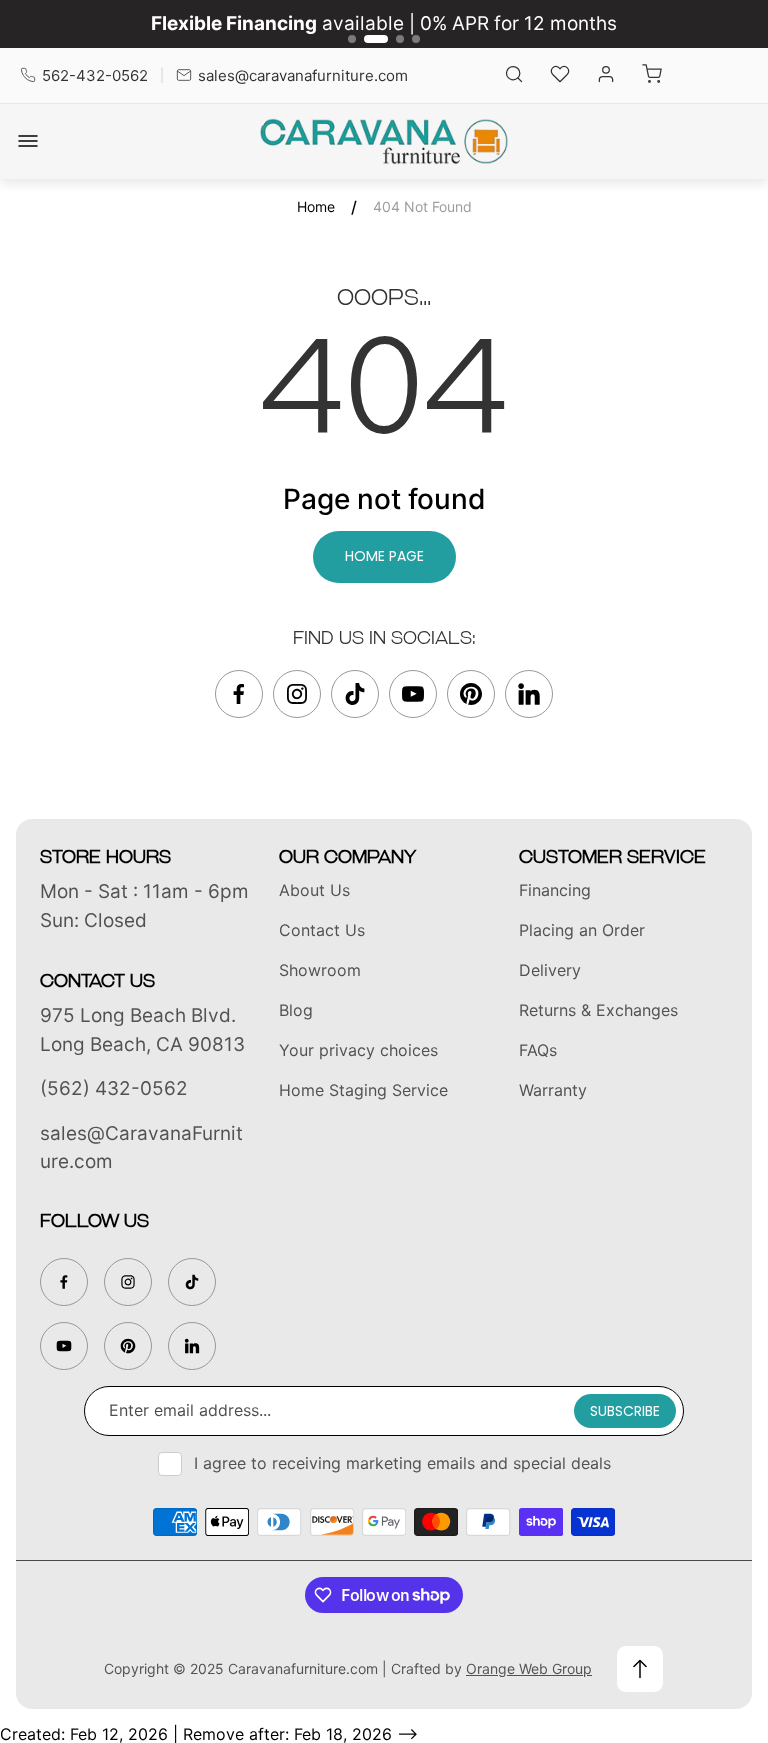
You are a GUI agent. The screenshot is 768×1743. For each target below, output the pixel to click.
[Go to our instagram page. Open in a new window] (297, 694)
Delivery (550, 970)
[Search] (514, 75)
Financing (555, 890)
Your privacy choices (358, 1050)
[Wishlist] (560, 75)
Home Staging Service (363, 1090)
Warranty (553, 1090)
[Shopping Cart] (652, 75)
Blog (296, 1010)
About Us (314, 890)
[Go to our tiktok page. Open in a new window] (355, 694)
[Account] (606, 75)
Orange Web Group (529, 1668)
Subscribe (625, 1411)
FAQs (538, 1050)
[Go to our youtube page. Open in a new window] (413, 694)
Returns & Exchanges (598, 1010)
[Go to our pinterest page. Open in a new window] (471, 694)
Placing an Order (582, 930)
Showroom (320, 970)
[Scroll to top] (640, 1669)
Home (316, 206)
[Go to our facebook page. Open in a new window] (239, 694)
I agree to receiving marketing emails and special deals (402, 1463)
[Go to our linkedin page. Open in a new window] (529, 694)
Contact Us (322, 930)
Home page (384, 556)
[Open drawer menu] (28, 141)
